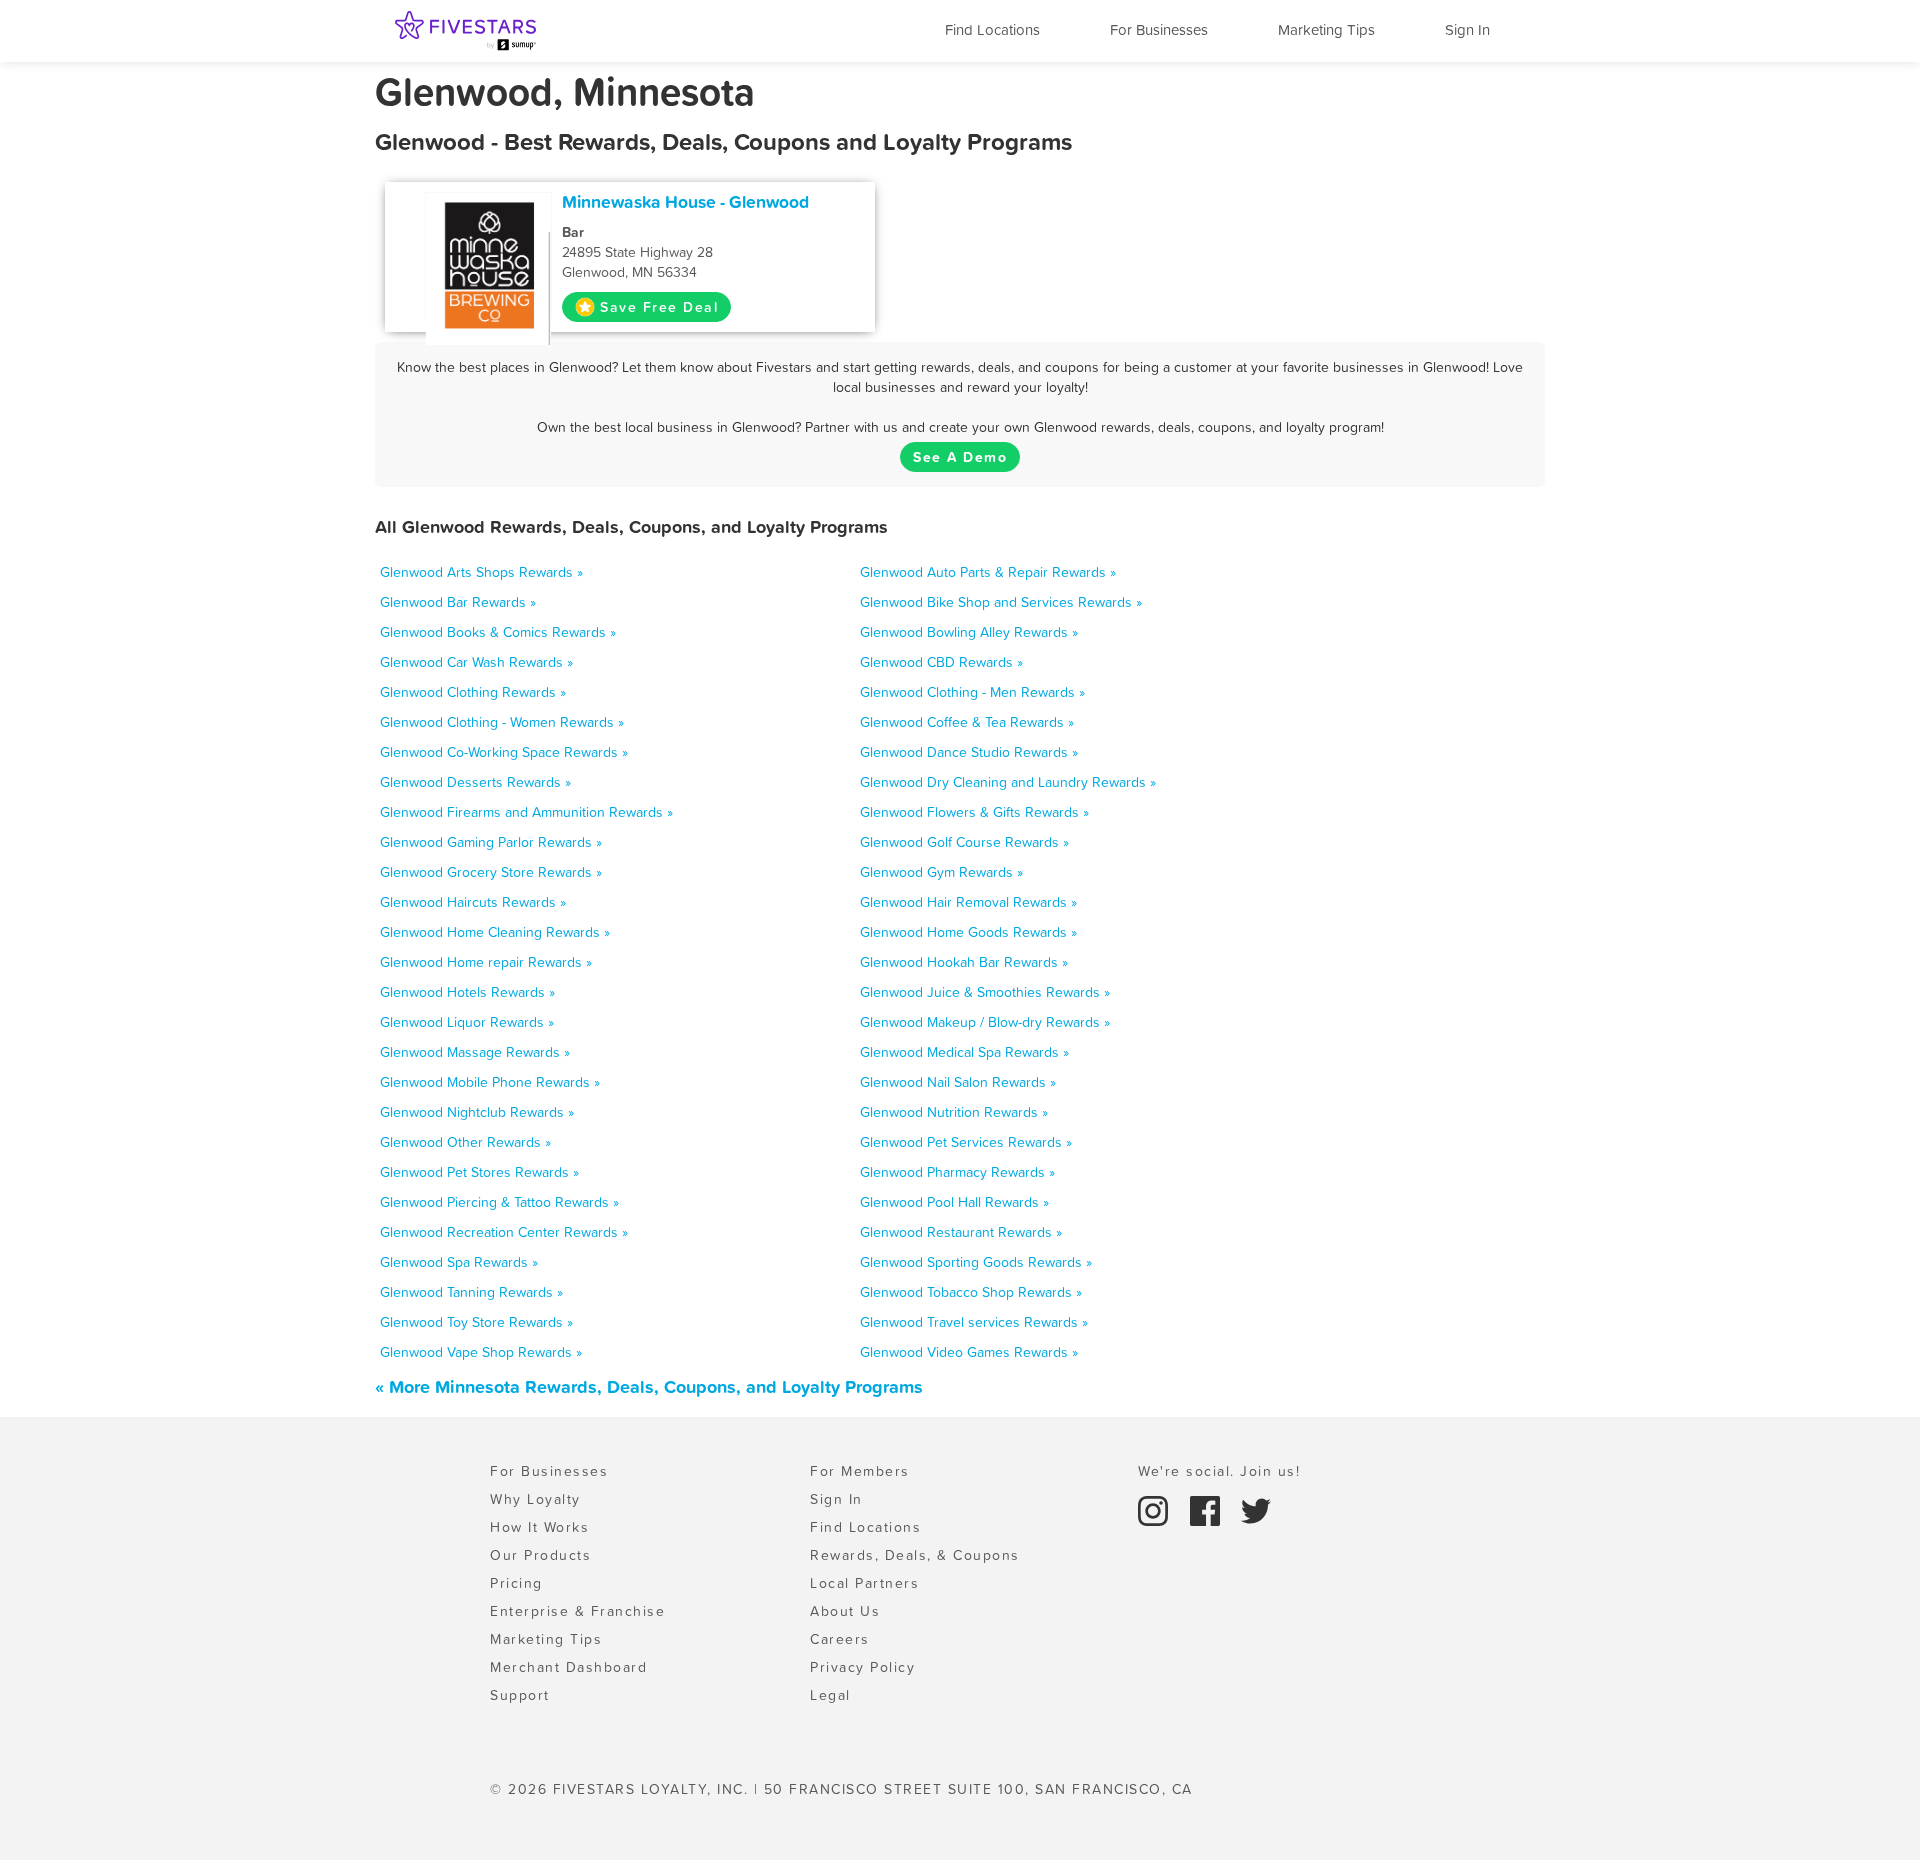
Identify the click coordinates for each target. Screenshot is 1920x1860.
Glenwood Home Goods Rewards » (968, 932)
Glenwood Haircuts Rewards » (473, 902)
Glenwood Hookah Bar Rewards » (964, 962)
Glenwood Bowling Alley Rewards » (969, 632)
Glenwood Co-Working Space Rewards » (504, 752)
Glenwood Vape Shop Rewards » (481, 1352)
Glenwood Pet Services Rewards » (966, 1142)
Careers (840, 1639)
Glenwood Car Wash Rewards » (476, 662)
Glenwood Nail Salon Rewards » (958, 1082)
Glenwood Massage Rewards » (475, 1052)
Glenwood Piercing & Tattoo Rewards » (499, 1202)
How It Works (539, 1527)
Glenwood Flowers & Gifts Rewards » (974, 812)
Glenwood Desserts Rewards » (475, 782)
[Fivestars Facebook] (1208, 1509)
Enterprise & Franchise (577, 1611)
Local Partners (864, 1583)
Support (520, 1695)
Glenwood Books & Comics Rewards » (498, 632)
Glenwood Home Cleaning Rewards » (495, 932)
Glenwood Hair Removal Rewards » (968, 902)
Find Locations (992, 29)
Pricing (516, 1583)
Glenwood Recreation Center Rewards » (504, 1232)
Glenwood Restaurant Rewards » (961, 1232)
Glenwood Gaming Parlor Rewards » (491, 842)
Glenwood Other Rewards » (465, 1142)
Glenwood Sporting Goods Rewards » (976, 1262)
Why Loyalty (535, 1499)
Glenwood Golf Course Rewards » (964, 842)
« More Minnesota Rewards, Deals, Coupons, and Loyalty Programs (649, 1386)
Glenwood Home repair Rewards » (486, 962)
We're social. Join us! (1219, 1471)
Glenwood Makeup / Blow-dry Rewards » (985, 1022)
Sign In (1467, 29)
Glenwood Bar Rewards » (458, 602)
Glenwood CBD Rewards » (941, 662)
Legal (830, 1695)
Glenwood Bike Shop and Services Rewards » (1001, 602)
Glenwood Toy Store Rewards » (476, 1322)
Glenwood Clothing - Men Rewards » (972, 692)
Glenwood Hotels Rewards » (467, 992)
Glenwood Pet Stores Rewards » (479, 1172)
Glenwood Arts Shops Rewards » (481, 572)
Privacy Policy (862, 1667)
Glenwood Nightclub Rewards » (477, 1112)
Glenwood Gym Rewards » (941, 872)
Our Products (540, 1555)
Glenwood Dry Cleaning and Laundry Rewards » (1008, 782)
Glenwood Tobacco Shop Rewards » (971, 1292)
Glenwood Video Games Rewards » (969, 1352)
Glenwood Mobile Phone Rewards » (490, 1082)
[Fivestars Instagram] (1156, 1509)
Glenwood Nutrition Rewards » (954, 1112)
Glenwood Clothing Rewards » (473, 692)
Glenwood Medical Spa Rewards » (964, 1052)
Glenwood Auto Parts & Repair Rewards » (988, 572)
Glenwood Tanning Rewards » (471, 1292)
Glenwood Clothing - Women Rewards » (502, 722)
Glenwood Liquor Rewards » (467, 1022)
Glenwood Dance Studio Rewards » (969, 752)
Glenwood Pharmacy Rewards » (957, 1172)
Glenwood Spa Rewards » (459, 1262)
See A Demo (960, 457)
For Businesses (1159, 29)
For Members (860, 1471)
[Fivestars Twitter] (1256, 1509)
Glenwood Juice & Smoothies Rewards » (985, 992)
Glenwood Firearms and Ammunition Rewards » (526, 812)
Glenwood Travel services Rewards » (974, 1322)
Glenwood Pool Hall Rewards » (954, 1202)
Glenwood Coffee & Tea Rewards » (967, 722)
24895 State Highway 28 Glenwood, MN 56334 (637, 252)
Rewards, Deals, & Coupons (915, 1555)
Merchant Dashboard (568, 1667)
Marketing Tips (1326, 29)
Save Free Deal (659, 307)
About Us (845, 1611)
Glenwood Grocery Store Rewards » (491, 872)
